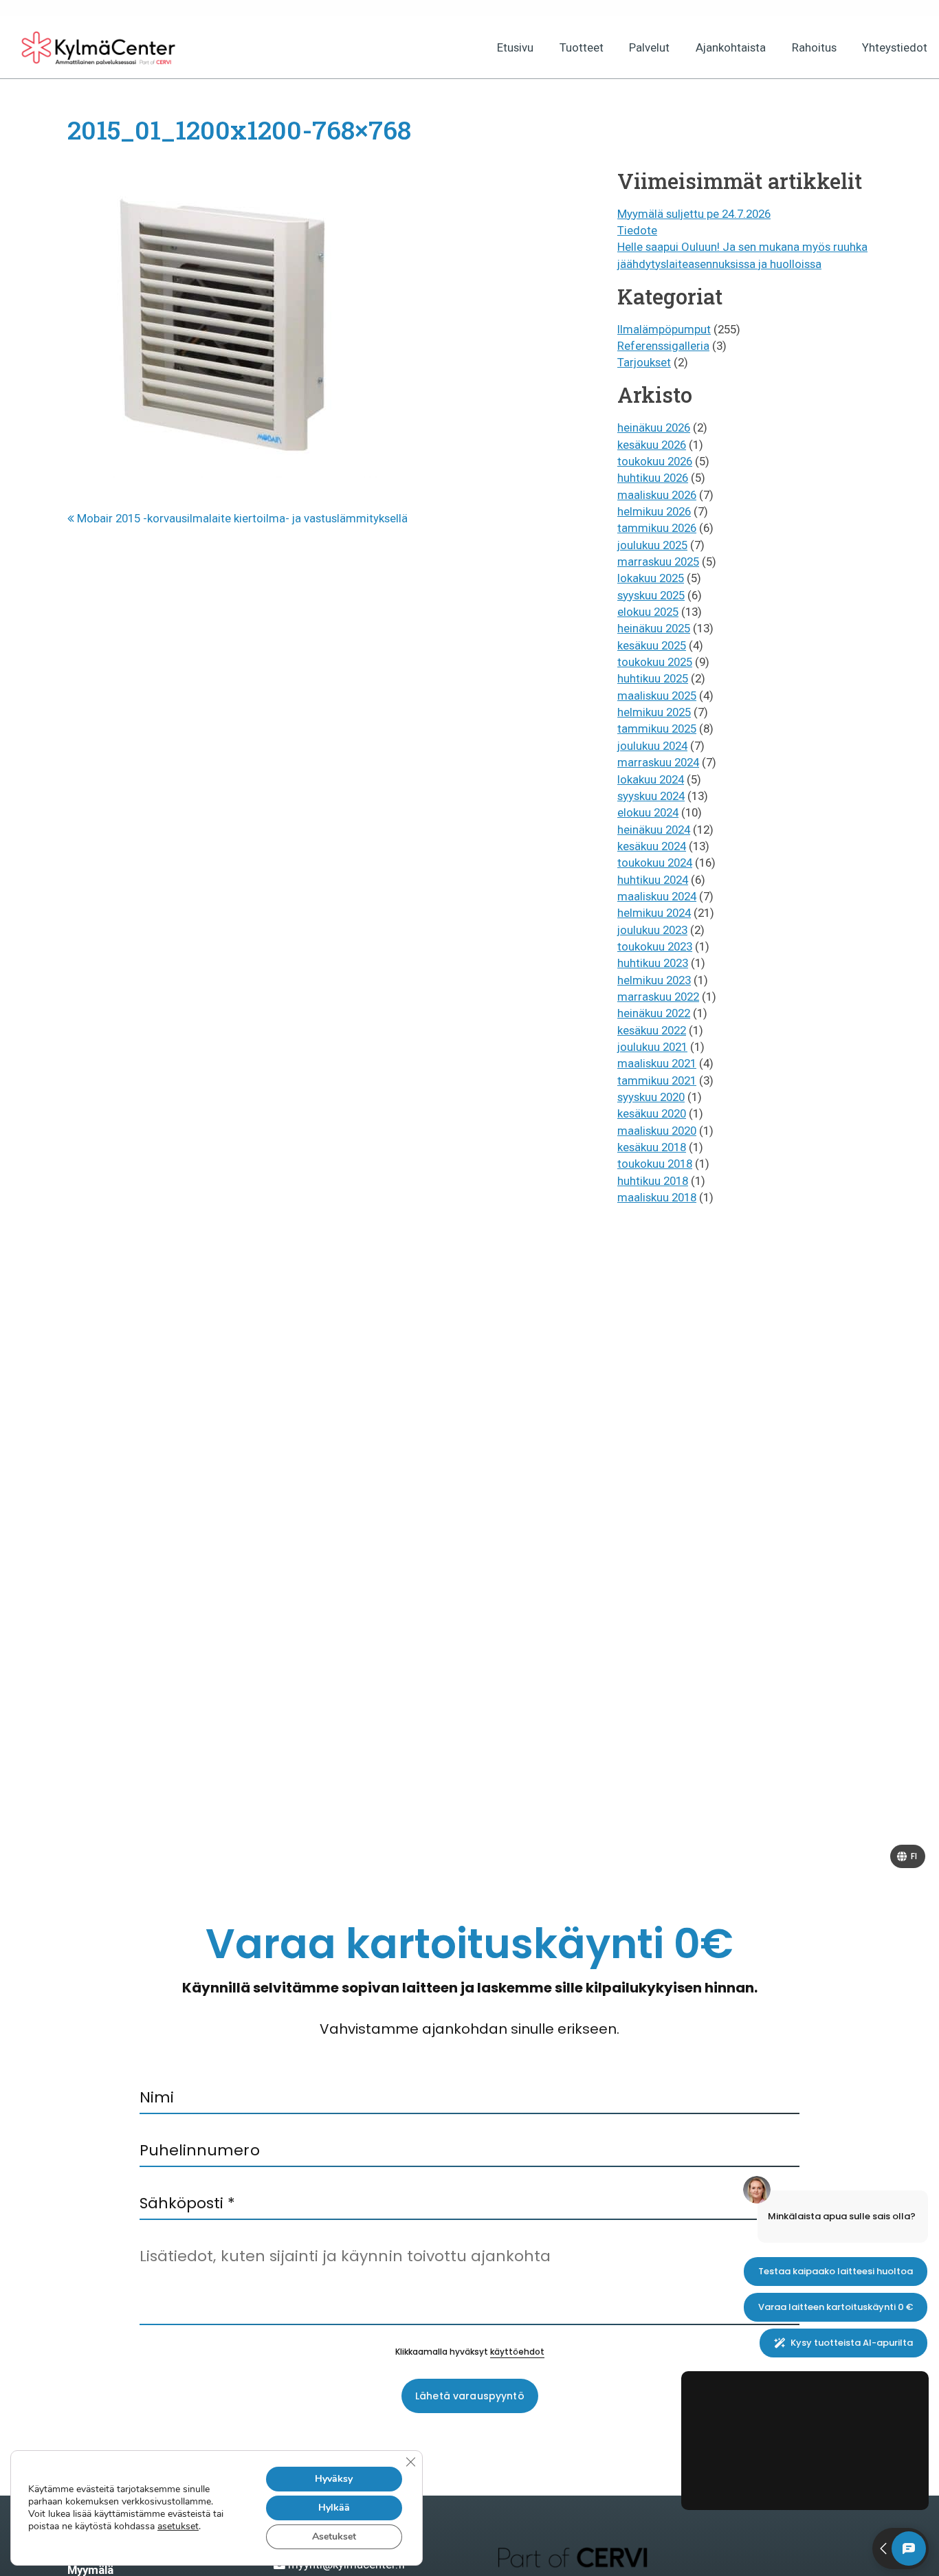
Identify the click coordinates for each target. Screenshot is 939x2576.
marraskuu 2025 (658, 562)
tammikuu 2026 (657, 528)
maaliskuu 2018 (657, 1197)
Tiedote (637, 230)
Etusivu (515, 47)
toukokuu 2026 (655, 461)
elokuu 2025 (648, 612)
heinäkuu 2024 (654, 830)
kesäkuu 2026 (652, 445)
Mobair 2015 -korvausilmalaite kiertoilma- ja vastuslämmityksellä (241, 518)
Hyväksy (334, 2479)
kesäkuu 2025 (652, 645)
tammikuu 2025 (657, 729)
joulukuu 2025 (652, 545)
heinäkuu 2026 (654, 428)
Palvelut (649, 47)
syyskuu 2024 (651, 796)
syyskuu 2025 (651, 595)
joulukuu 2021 (652, 1047)
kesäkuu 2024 (652, 846)
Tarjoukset (644, 362)
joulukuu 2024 (652, 746)
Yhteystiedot (895, 47)
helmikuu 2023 (654, 980)
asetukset (178, 2527)
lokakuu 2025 (651, 578)
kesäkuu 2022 (652, 1030)
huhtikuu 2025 (653, 678)
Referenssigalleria (663, 346)
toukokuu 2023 (655, 946)
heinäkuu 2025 (654, 628)
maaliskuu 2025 (657, 696)
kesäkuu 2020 (652, 1113)
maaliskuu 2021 (657, 1063)
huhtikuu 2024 (653, 880)
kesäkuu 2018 (652, 1147)
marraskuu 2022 (658, 997)
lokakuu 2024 (651, 779)
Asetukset (334, 2536)
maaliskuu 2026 (657, 495)
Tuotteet (582, 47)
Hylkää (334, 2508)
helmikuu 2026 (654, 511)
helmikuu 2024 (654, 913)
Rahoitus (814, 47)
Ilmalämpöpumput (664, 329)
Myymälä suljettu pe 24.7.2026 (694, 214)
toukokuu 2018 (655, 1164)
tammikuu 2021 (657, 1080)
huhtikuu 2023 (653, 963)
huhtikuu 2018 (653, 1181)
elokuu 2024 (648, 812)
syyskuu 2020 (651, 1097)
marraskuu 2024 (658, 762)
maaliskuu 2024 (657, 896)
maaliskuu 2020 (657, 1131)
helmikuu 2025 (654, 712)
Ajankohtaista (731, 47)
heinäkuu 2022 (654, 1013)
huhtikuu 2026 (653, 478)
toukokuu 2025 (655, 662)
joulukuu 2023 (652, 930)
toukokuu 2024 (655, 863)
